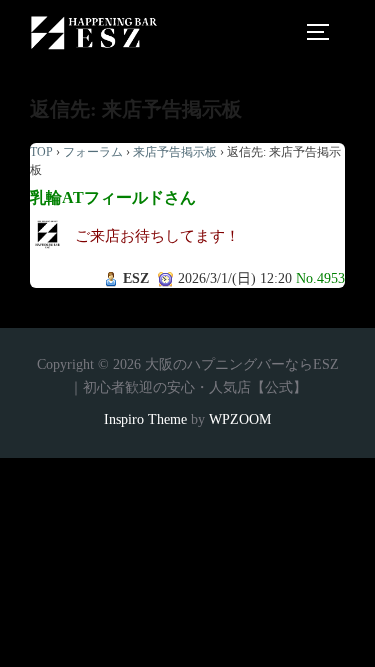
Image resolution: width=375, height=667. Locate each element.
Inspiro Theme (145, 419)
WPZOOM (240, 419)
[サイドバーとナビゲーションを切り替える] (325, 32)
